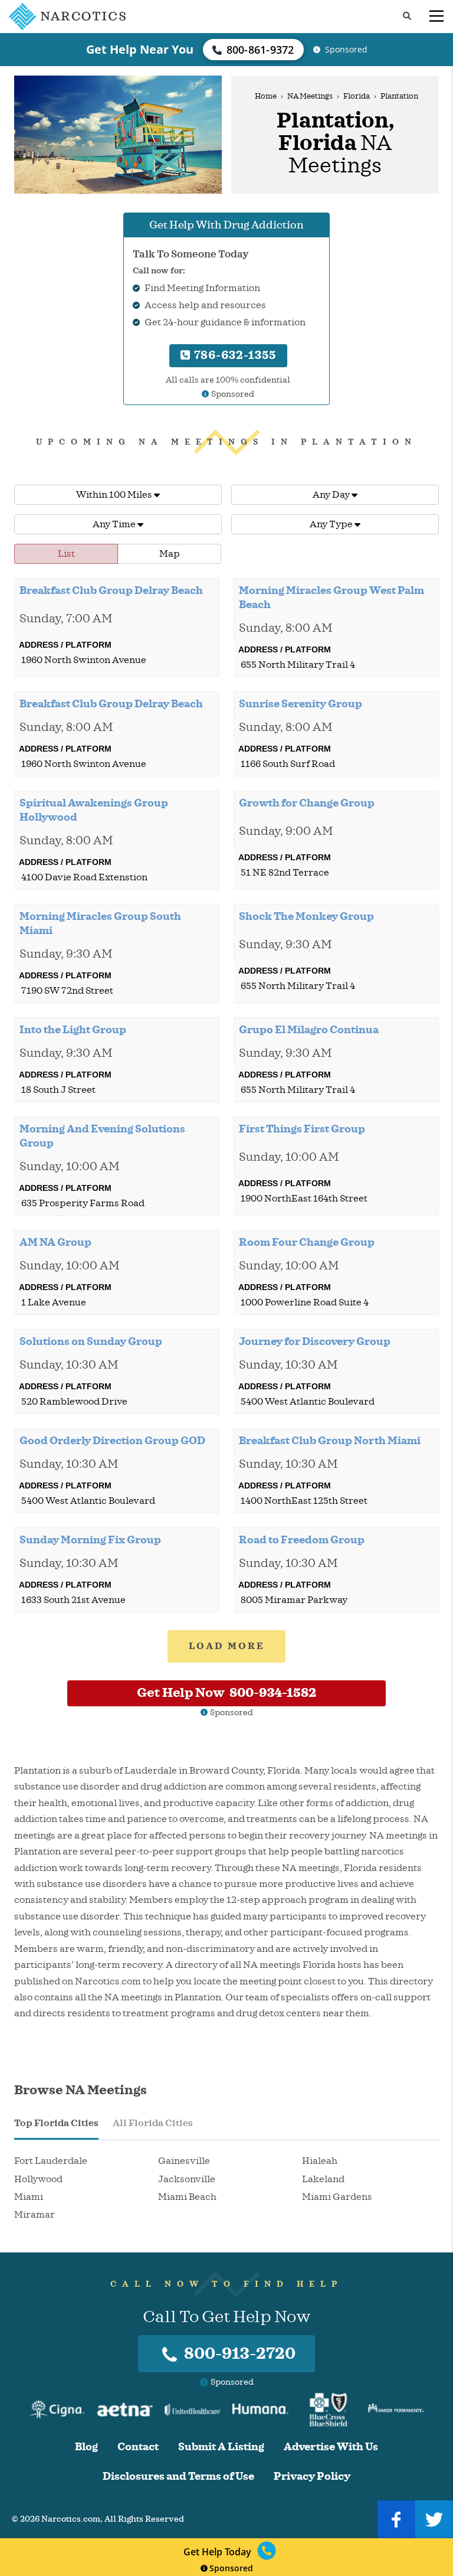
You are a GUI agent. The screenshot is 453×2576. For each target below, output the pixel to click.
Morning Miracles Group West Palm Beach (331, 598)
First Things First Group (302, 1129)
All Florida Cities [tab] (153, 2123)
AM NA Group (55, 1242)
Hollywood (38, 2179)
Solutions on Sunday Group (91, 1341)
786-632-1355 (234, 355)
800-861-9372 (260, 50)
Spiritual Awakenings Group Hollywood (94, 810)
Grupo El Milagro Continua (309, 1030)
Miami (29, 2197)
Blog (86, 2447)
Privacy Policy (312, 2477)
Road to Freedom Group (302, 1540)
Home (266, 96)
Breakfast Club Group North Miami (330, 1441)
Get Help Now (226, 1693)
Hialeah (320, 2161)
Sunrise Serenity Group (301, 704)
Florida (357, 96)
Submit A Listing (221, 2447)
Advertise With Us (331, 2447)
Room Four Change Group (307, 1242)
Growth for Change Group (307, 803)
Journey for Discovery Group (315, 1341)
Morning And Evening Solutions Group (102, 1136)
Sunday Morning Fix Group (90, 1540)
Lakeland (323, 2179)
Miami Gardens (337, 2197)
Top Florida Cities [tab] (56, 2123)
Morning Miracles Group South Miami (100, 923)
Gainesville (184, 2161)
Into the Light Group (73, 1030)
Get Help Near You (140, 49)
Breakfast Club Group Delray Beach (111, 590)
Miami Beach (187, 2197)
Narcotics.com (71, 2519)
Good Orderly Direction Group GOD (112, 1441)
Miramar (35, 2215)
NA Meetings (310, 96)
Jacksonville (187, 2179)
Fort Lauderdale (51, 2161)
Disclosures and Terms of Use (178, 2477)
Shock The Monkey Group (306, 916)
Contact (138, 2447)
